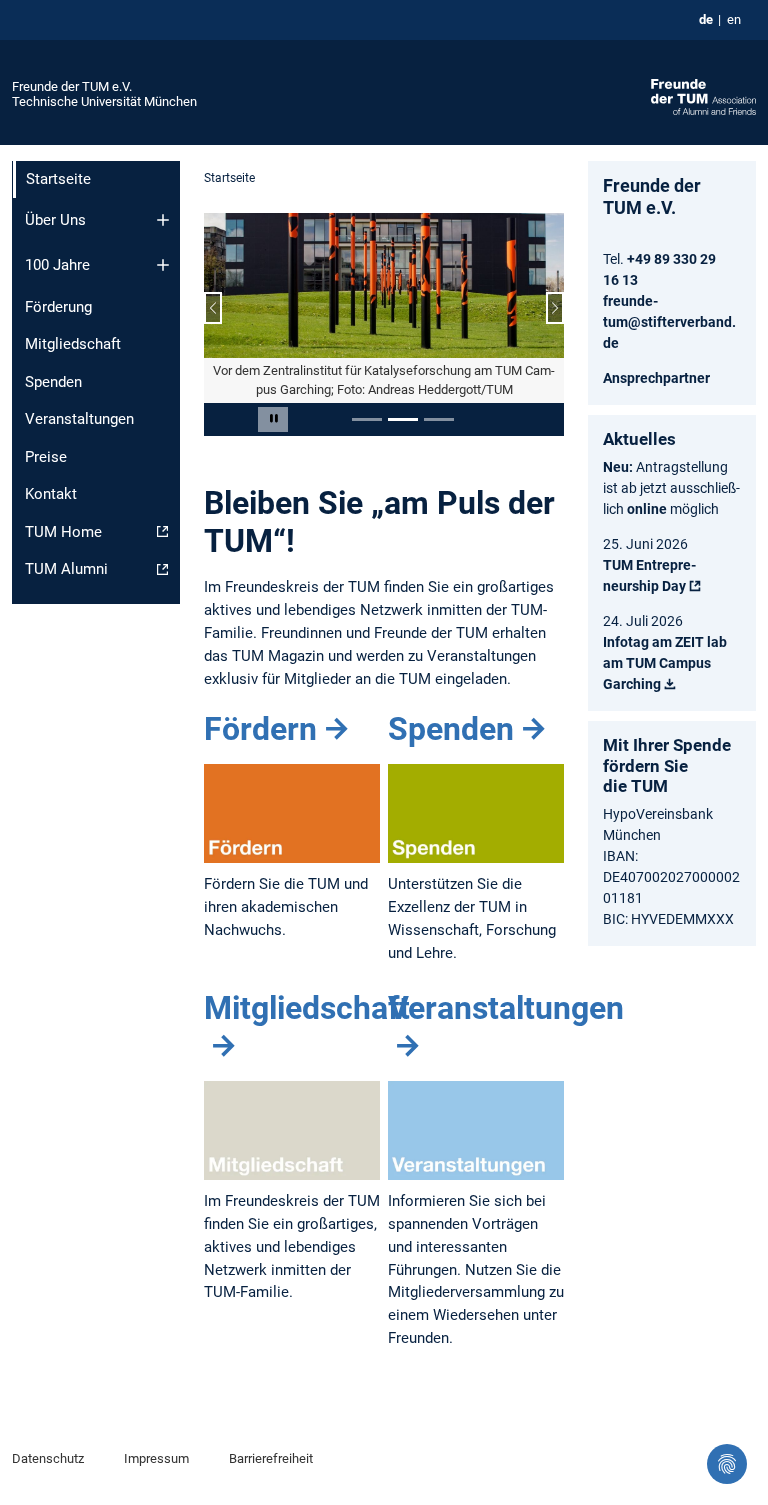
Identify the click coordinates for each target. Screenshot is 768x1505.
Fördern (260, 729)
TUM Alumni (66, 569)
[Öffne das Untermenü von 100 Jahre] (163, 265)
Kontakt (51, 494)
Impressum (156, 1458)
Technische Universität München (104, 101)
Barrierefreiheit (271, 1458)
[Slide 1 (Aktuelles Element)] (367, 419)
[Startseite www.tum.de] (703, 96)
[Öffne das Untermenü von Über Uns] (163, 220)
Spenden (53, 382)
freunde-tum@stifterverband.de (669, 322)
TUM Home (63, 532)
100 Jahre (57, 265)
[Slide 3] (439, 419)
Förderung (58, 307)
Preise (46, 457)
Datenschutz (48, 1458)
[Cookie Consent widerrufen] (727, 1464)
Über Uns (55, 220)
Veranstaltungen (79, 419)
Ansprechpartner (656, 378)
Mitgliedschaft (73, 344)
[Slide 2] (403, 419)
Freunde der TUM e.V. (72, 86)
